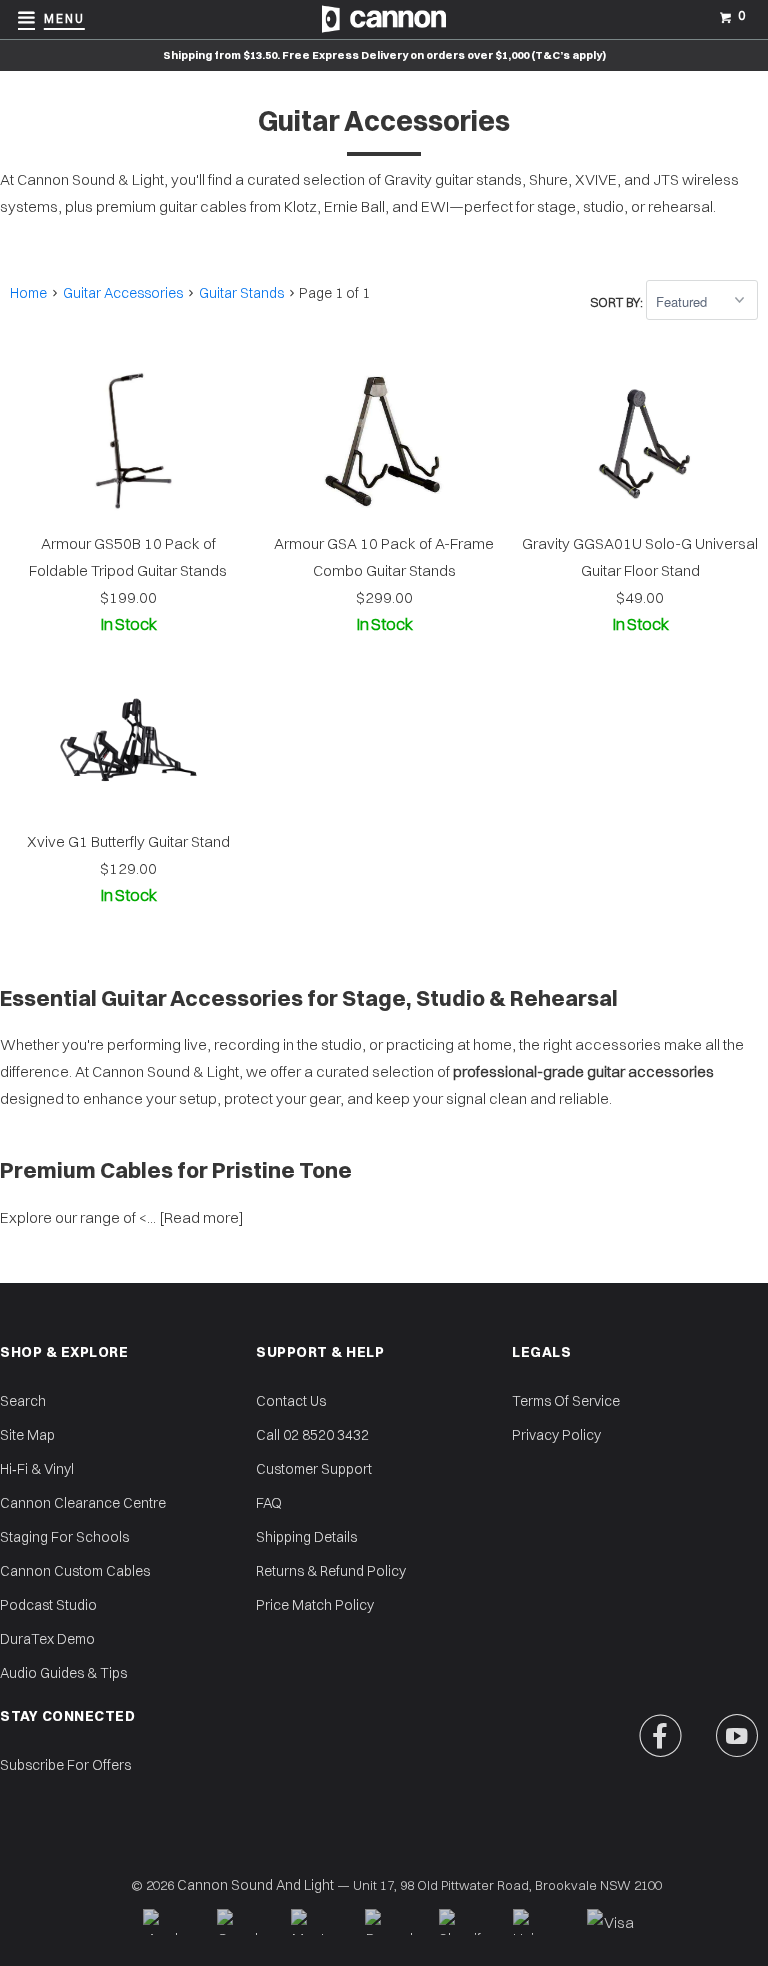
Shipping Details (306, 1537)
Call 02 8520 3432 (312, 1435)
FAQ (269, 1503)
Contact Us (291, 1401)
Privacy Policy (556, 1435)
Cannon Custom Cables (75, 1571)
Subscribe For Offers (65, 1765)
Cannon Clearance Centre (83, 1503)
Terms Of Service (566, 1401)
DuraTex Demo (47, 1639)
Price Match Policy (315, 1605)
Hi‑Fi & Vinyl (37, 1469)
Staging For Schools (64, 1537)
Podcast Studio (48, 1605)
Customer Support (314, 1469)
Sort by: (618, 302)
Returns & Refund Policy (331, 1571)
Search (23, 1401)
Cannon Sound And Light (255, 1885)
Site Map (27, 1435)
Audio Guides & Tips (63, 1673)
